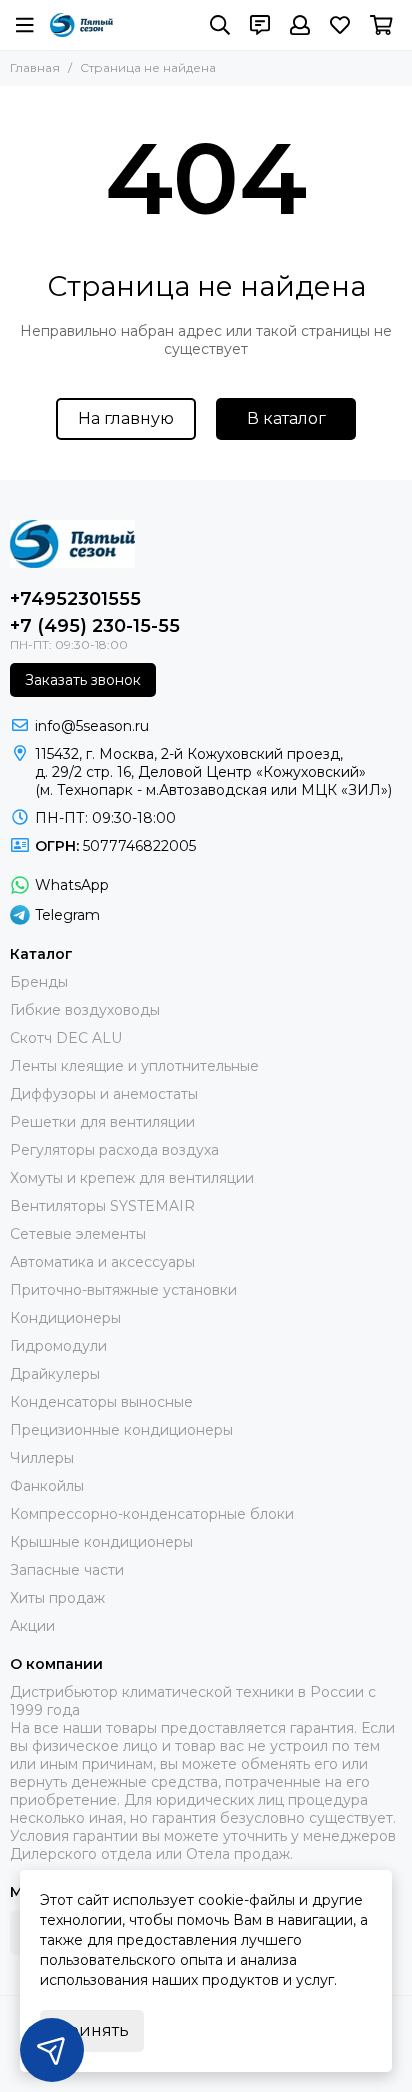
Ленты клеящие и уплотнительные (134, 1066)
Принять (92, 2030)
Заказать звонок (83, 680)
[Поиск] (220, 25)
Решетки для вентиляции (102, 1122)
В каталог (286, 418)
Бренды (39, 982)
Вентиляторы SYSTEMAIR (102, 1206)
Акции (32, 1626)
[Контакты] (260, 25)
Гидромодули (58, 1346)
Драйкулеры (55, 1374)
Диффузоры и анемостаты (104, 1094)
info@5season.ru (92, 726)
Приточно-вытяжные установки (123, 1290)
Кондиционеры (65, 1318)
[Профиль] (300, 25)
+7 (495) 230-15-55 (95, 626)
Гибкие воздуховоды (85, 1010)
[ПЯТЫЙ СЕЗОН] (81, 25)
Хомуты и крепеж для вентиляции (132, 1178)
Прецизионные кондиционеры (121, 1430)
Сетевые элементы (78, 1234)
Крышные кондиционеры (101, 1542)
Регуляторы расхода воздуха (114, 1150)
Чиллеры (42, 1458)
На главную (126, 418)
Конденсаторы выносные (101, 1402)
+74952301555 (75, 599)
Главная (35, 67)
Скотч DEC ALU (66, 1038)
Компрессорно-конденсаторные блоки (152, 1514)
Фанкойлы (47, 1486)
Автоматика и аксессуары (102, 1262)
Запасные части (67, 1570)
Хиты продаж (57, 1598)
